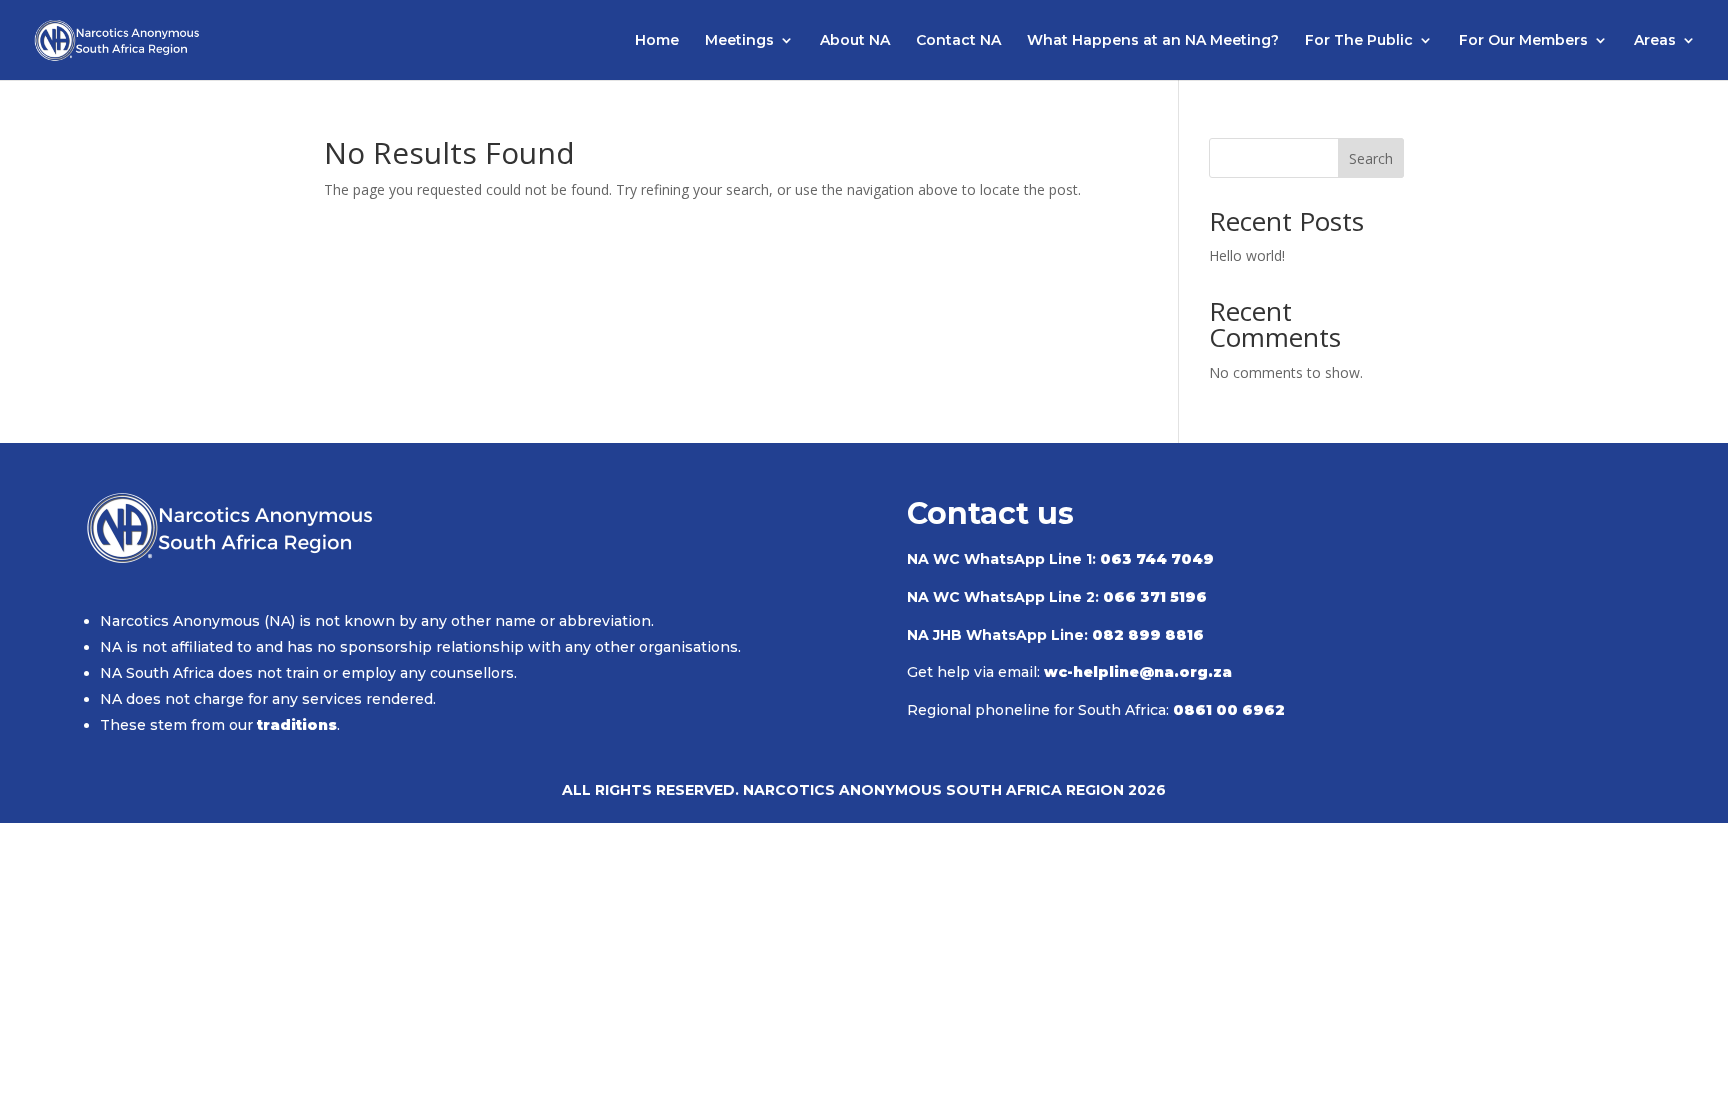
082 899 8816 (1148, 635)
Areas (1655, 41)
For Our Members (1523, 41)
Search (1371, 158)
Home (657, 41)
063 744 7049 (1157, 559)
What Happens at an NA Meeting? (1153, 41)
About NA (855, 41)
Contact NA (958, 41)
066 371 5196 (1155, 597)
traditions (297, 725)
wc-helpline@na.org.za (1138, 672)
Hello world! (1247, 255)
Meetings (739, 41)
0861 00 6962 (1229, 710)
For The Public (1359, 41)
